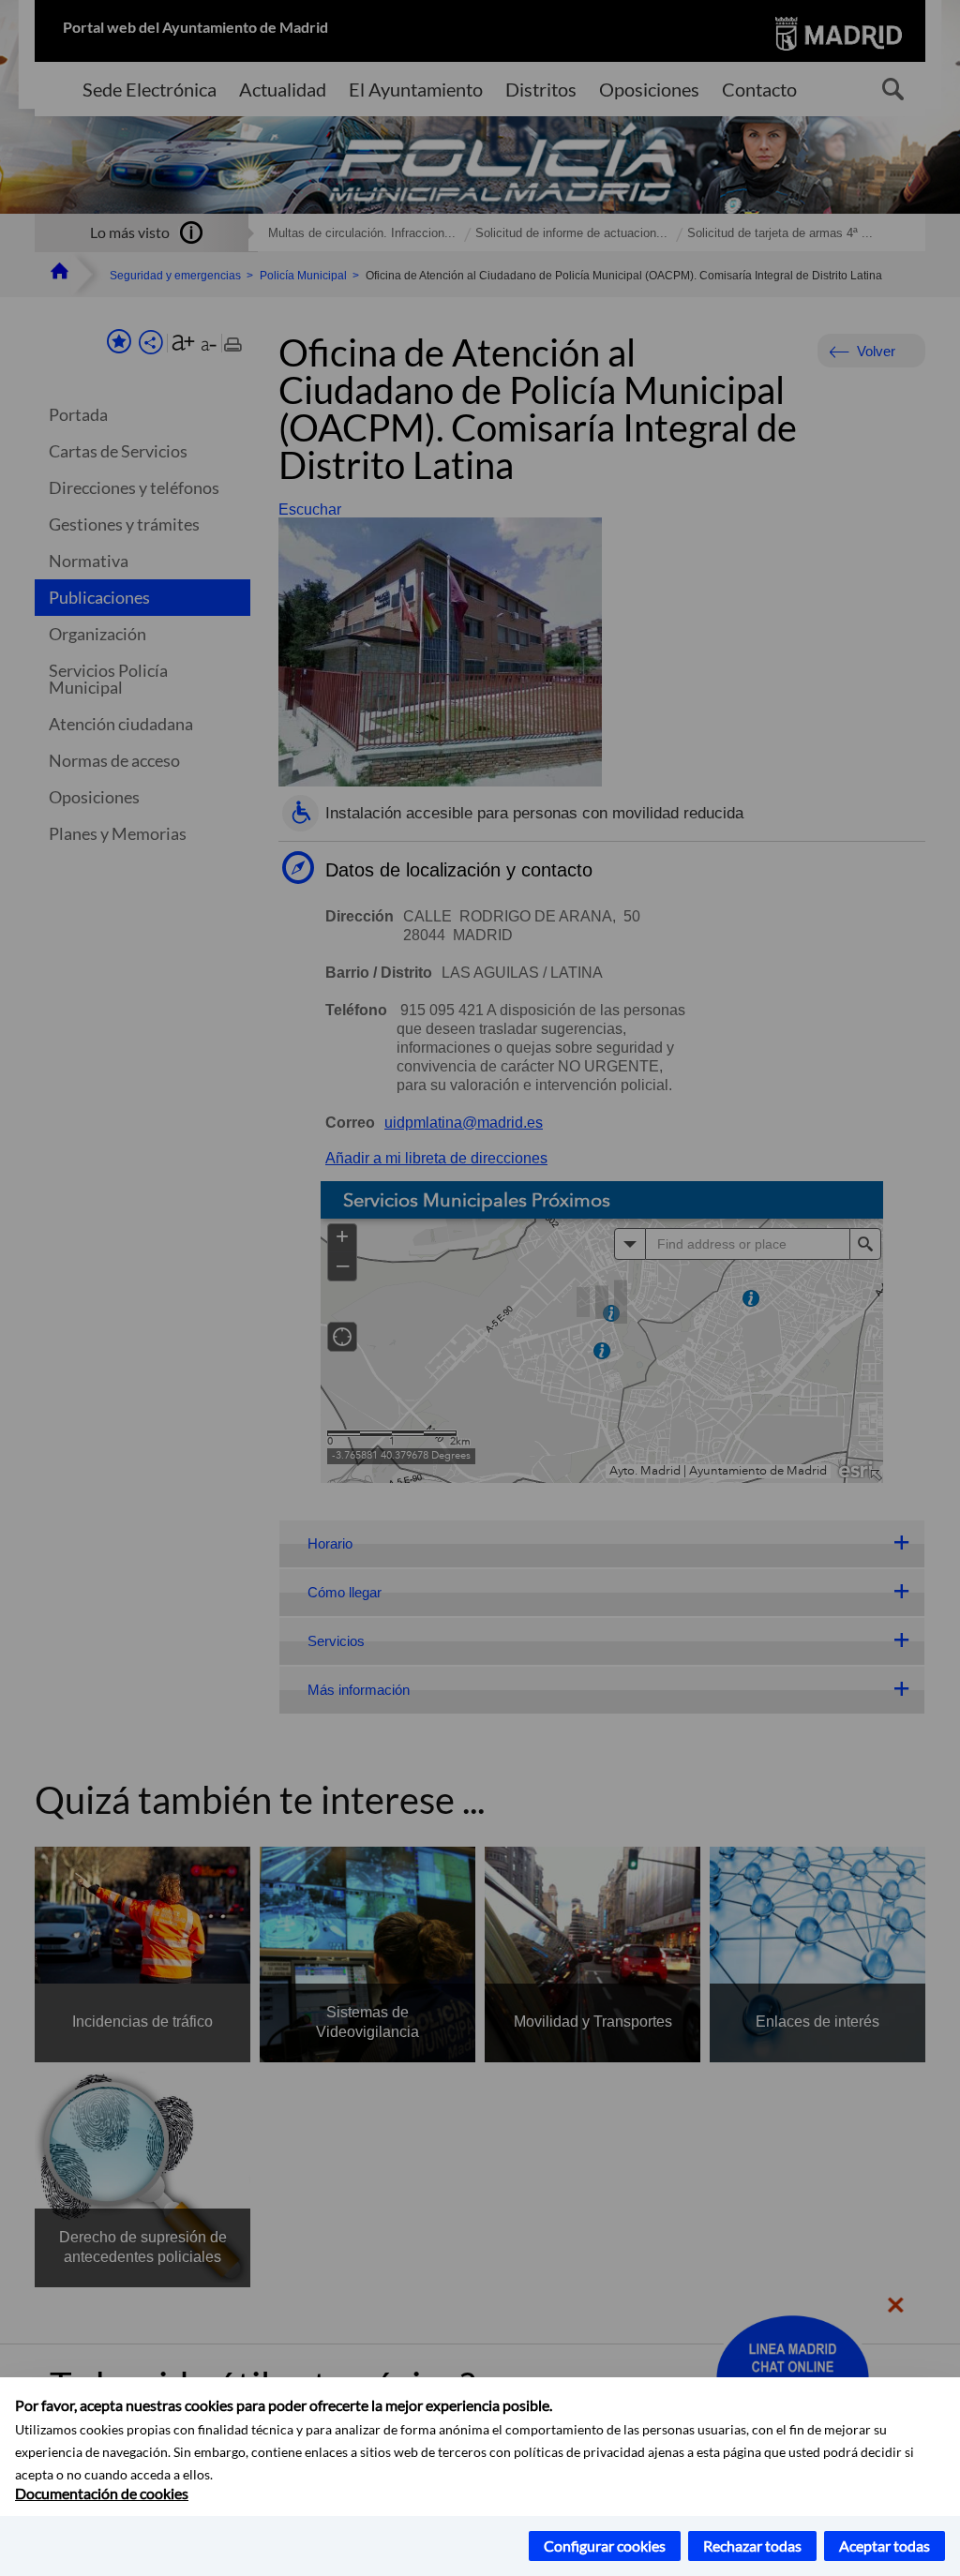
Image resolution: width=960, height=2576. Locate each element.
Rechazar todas (752, 2546)
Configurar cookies (605, 2546)
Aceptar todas (885, 2546)
